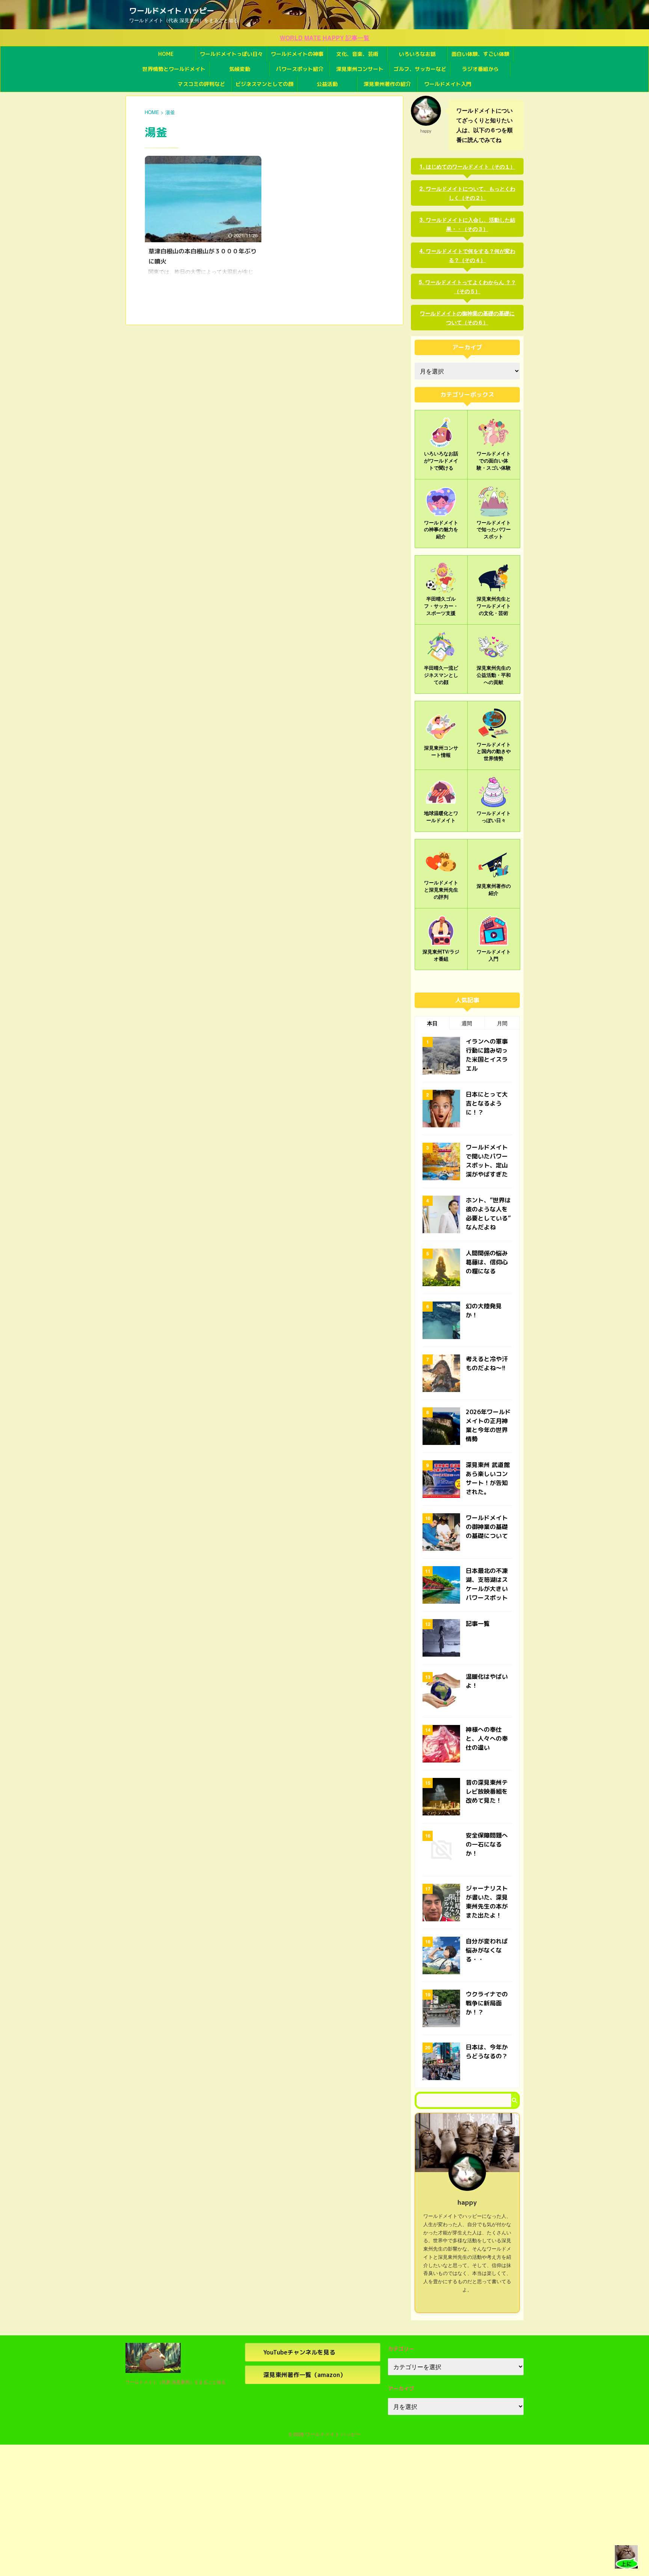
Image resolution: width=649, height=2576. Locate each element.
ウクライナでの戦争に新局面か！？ (487, 2003)
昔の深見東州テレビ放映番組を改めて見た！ (487, 1791)
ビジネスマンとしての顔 (264, 84)
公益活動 (327, 84)
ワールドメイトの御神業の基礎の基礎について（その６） (467, 318)
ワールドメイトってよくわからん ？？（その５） (471, 286)
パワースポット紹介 (300, 69)
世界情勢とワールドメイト (174, 69)
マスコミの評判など (201, 84)
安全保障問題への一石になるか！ (487, 1844)
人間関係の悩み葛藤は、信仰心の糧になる (487, 1262)
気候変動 (240, 69)
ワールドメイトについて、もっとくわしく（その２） (471, 193)
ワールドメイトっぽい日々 (231, 54)
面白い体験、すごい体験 (480, 54)
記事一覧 (478, 1624)
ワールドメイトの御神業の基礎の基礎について (487, 1527)
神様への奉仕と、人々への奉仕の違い (487, 1738)
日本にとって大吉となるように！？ (487, 1103)
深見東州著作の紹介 (387, 84)
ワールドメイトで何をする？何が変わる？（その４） (471, 255)
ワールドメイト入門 (448, 84)
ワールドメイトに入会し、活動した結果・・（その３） (471, 224)
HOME (166, 54)
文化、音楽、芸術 (357, 54)
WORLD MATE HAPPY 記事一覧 (325, 38)
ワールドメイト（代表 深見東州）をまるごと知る (176, 2382)
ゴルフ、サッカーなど (420, 69)
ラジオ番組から (480, 69)
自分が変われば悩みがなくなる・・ (487, 1950)
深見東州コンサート (360, 69)
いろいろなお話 (417, 54)
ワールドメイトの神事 (297, 54)
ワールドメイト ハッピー (172, 11)
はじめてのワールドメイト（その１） (471, 166)
